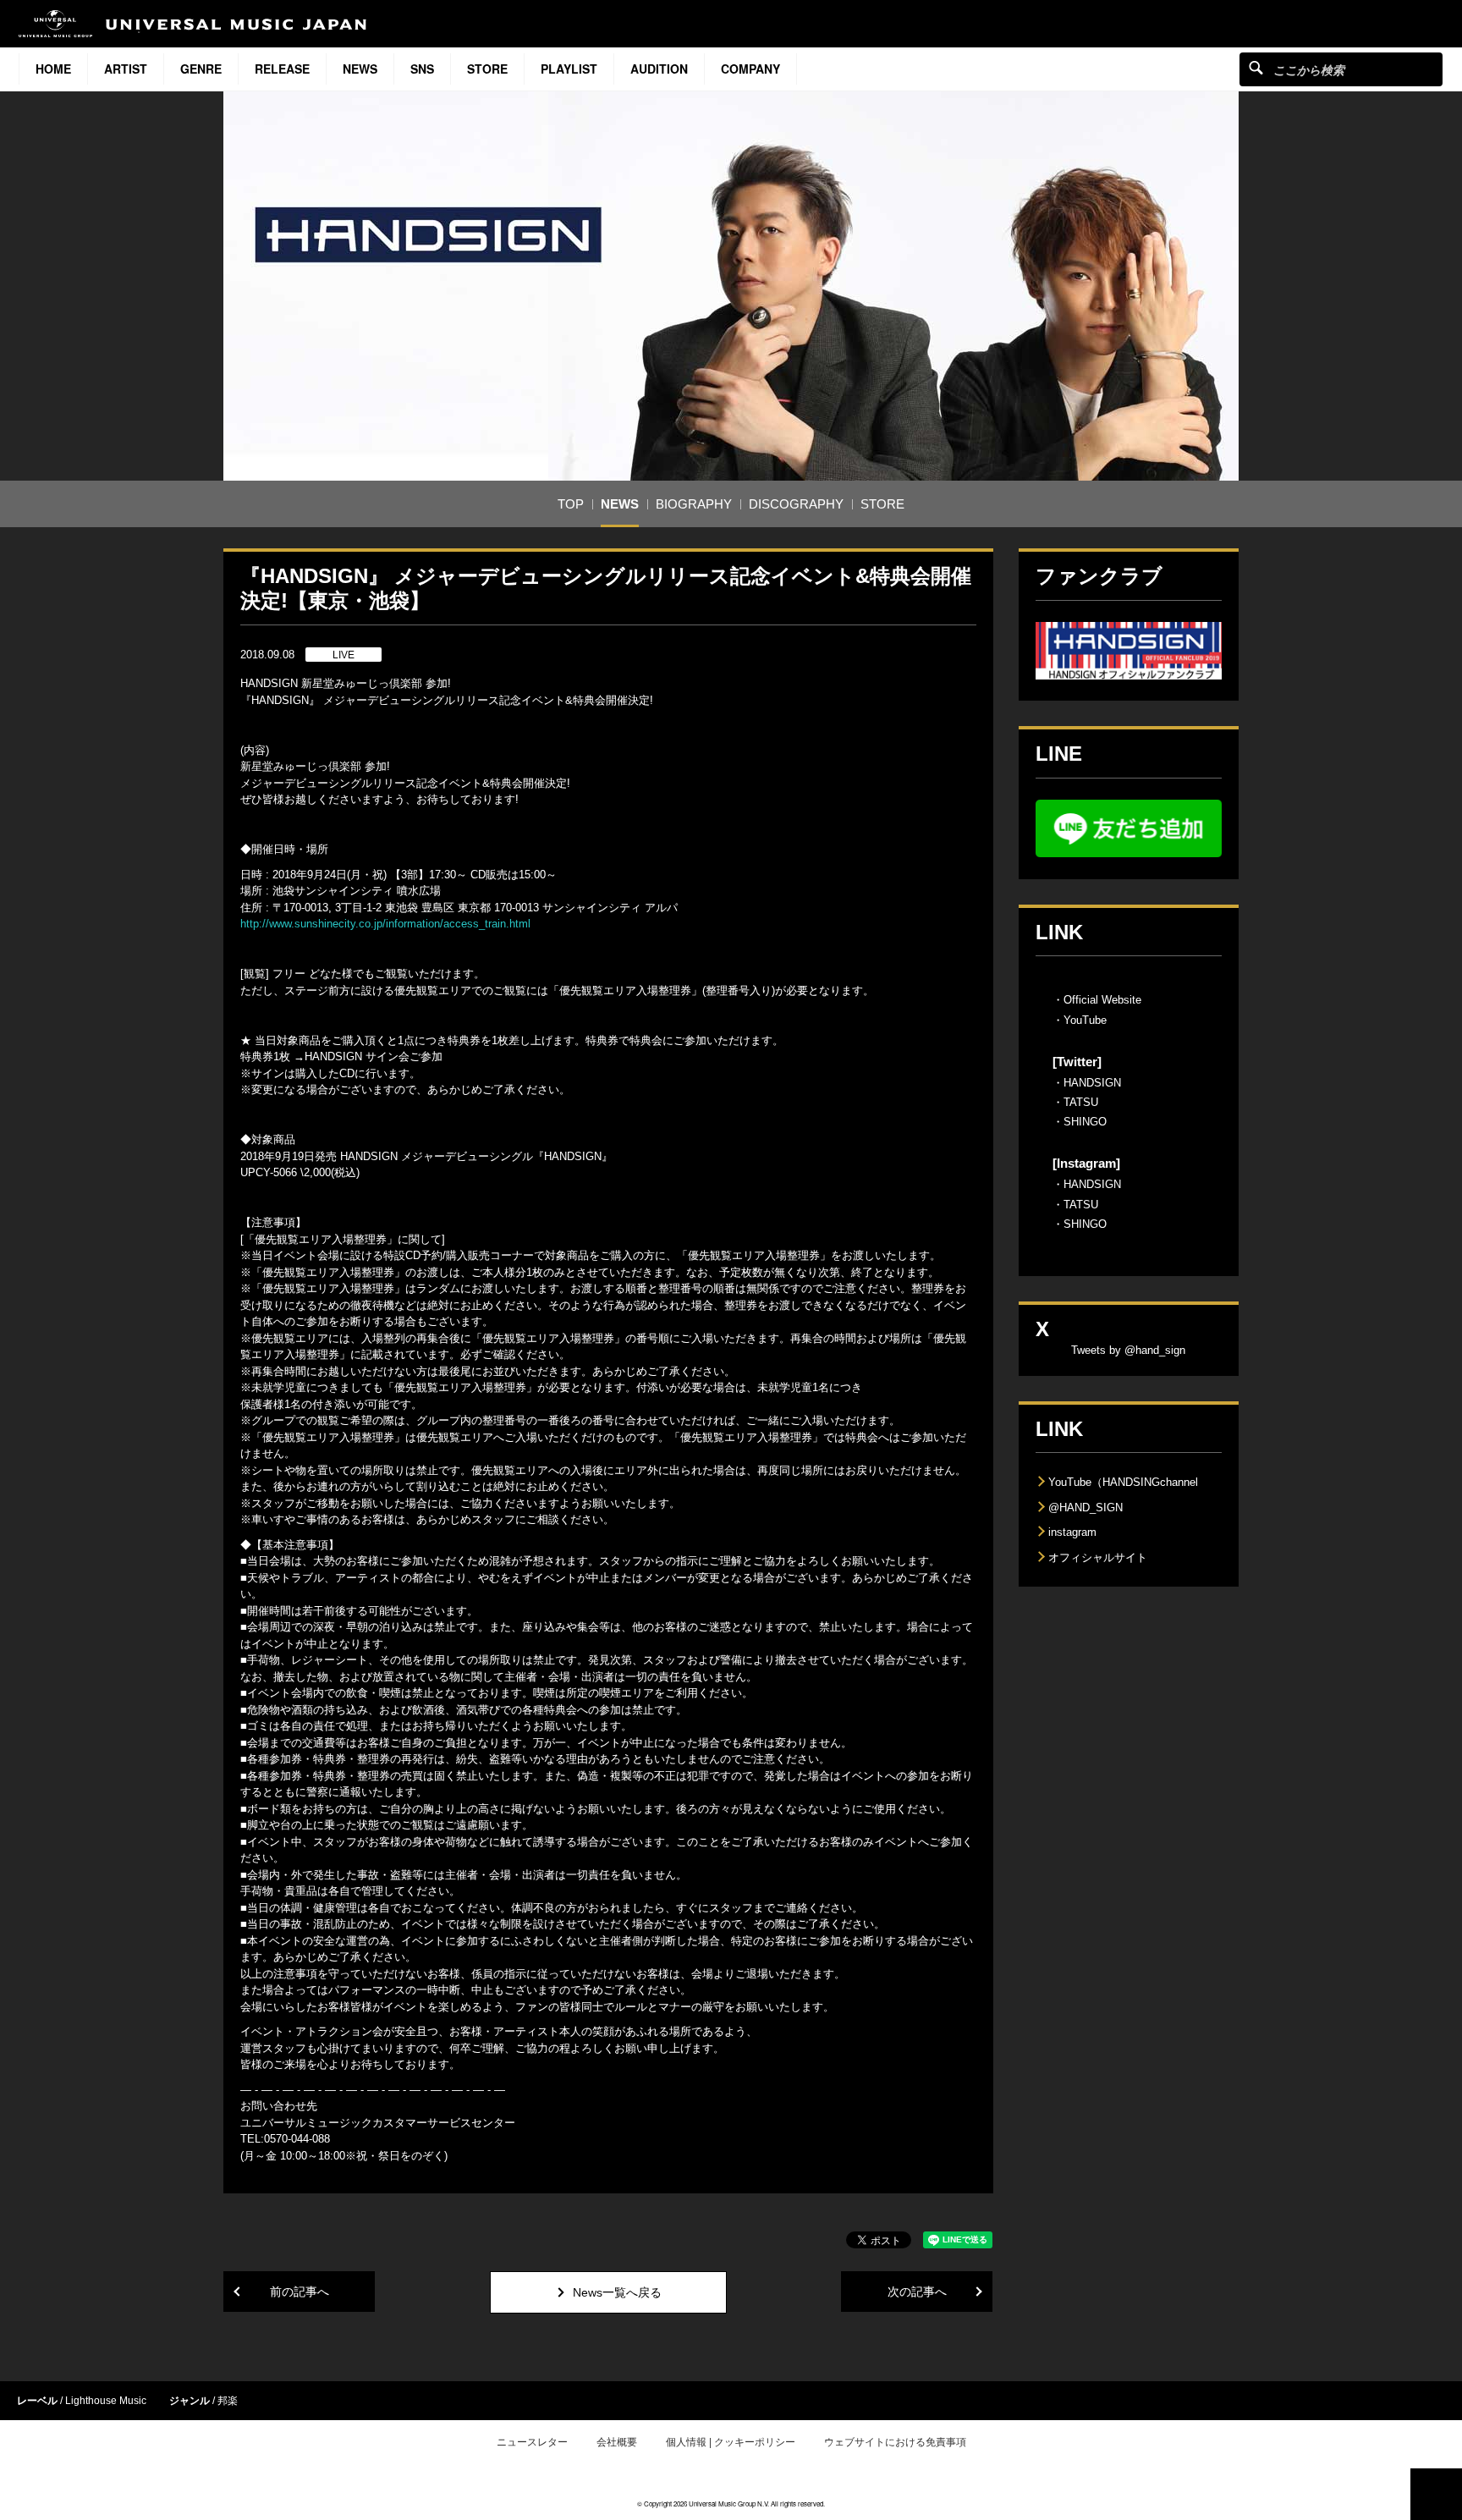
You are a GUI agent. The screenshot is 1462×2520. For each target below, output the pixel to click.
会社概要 (617, 2442)
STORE (487, 69)
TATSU (1081, 1102)
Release (282, 69)
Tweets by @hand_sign (1128, 1350)
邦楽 (228, 2401)
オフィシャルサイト (1098, 1557)
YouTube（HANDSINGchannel (1123, 1482)
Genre (201, 69)
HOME (53, 69)
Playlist (569, 69)
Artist (126, 69)
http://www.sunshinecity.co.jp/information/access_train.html (385, 924)
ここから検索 (1256, 67)
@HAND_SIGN (1086, 1508)
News (360, 69)
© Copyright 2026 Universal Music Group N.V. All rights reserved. (731, 2503)
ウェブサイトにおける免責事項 (895, 2442)
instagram (1072, 1532)
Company (750, 69)
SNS (422, 69)
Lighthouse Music (106, 2401)
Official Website (1102, 1000)
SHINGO (1085, 1122)
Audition (659, 69)
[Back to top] (1436, 2494)
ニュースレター (532, 2442)
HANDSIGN (1092, 1083)
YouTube (1085, 1020)
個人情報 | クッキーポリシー (731, 2442)
